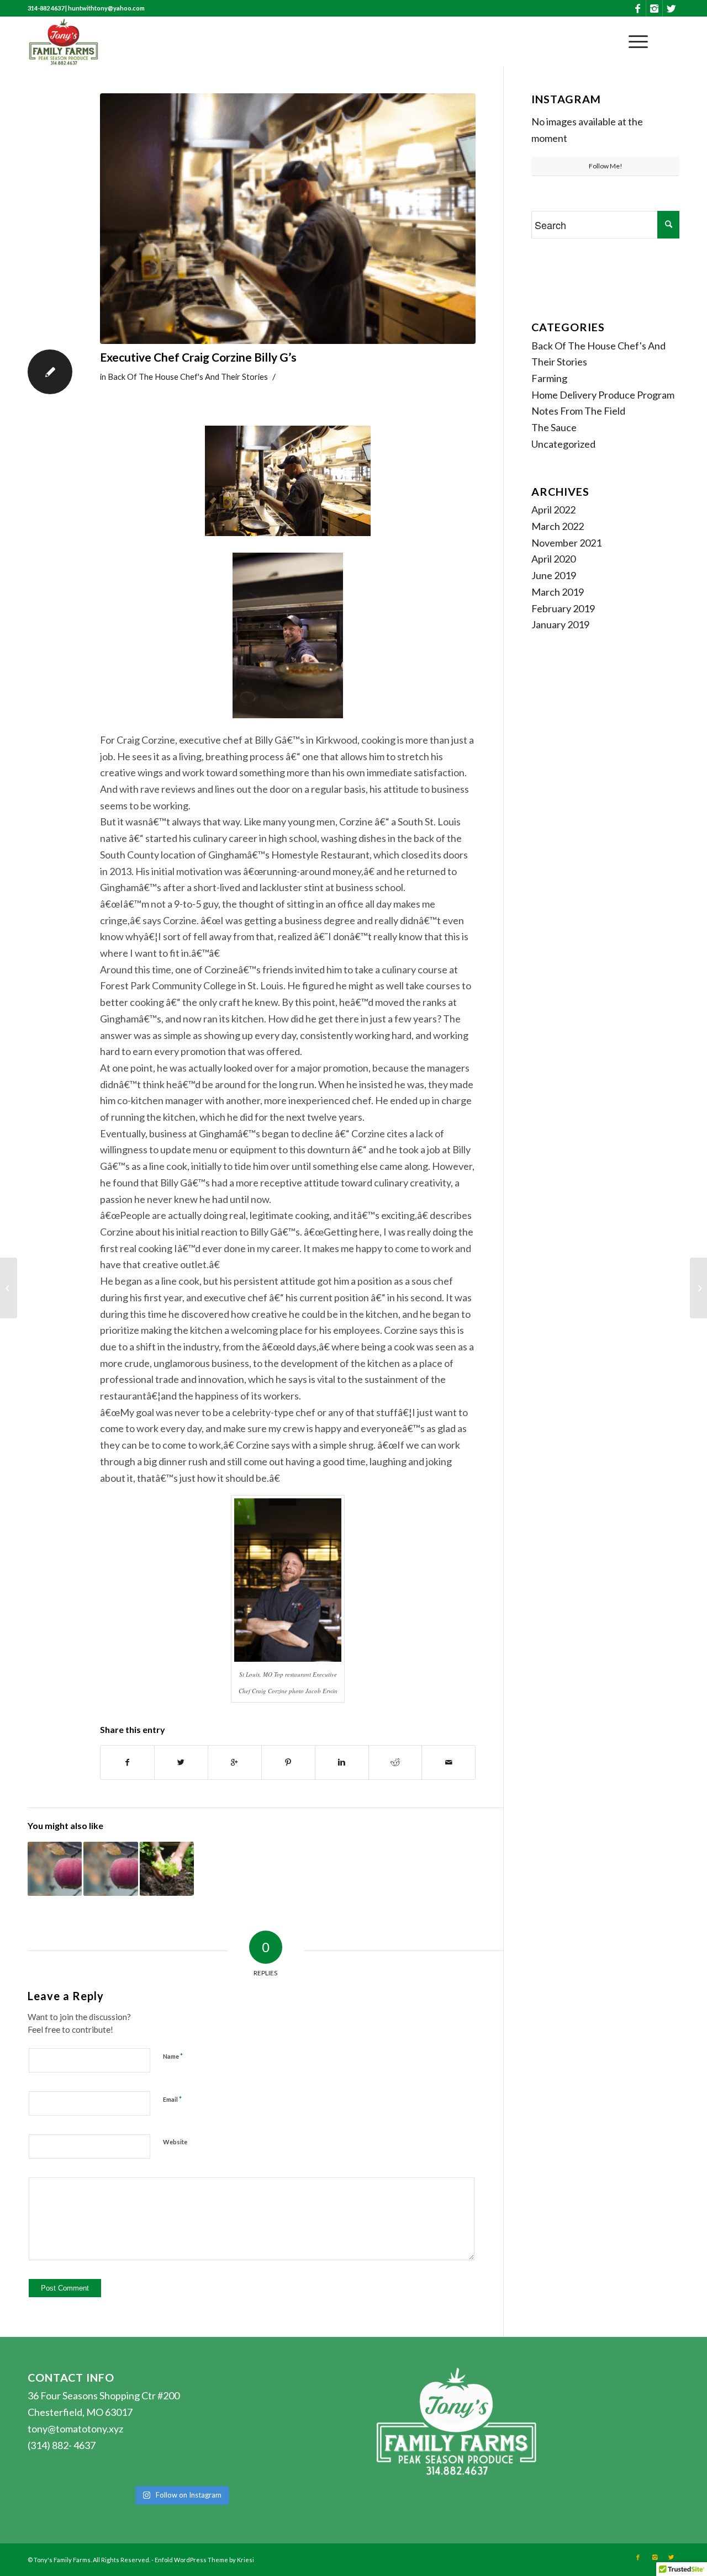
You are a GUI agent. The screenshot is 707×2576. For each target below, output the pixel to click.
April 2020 (553, 559)
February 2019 (563, 608)
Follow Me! (606, 166)
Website (175, 2142)
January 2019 (560, 624)
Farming (549, 378)
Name (173, 2056)
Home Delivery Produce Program (603, 395)
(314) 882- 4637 (62, 2445)
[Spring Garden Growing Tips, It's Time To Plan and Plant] (167, 1869)
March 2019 (558, 592)
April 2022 (553, 510)
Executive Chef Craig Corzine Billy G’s (198, 357)
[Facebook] (638, 8)
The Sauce (554, 427)
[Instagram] (654, 8)
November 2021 (566, 543)
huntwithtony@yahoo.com (106, 8)
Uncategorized (563, 444)
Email (172, 2099)
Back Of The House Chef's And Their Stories (188, 377)
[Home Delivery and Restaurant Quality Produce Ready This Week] (55, 1869)
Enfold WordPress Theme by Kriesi (204, 2560)
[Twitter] (671, 8)
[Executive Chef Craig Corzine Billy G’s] (288, 219)
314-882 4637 (46, 8)
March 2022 (558, 526)
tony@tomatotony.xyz (75, 2429)
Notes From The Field (578, 411)
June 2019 (554, 575)
